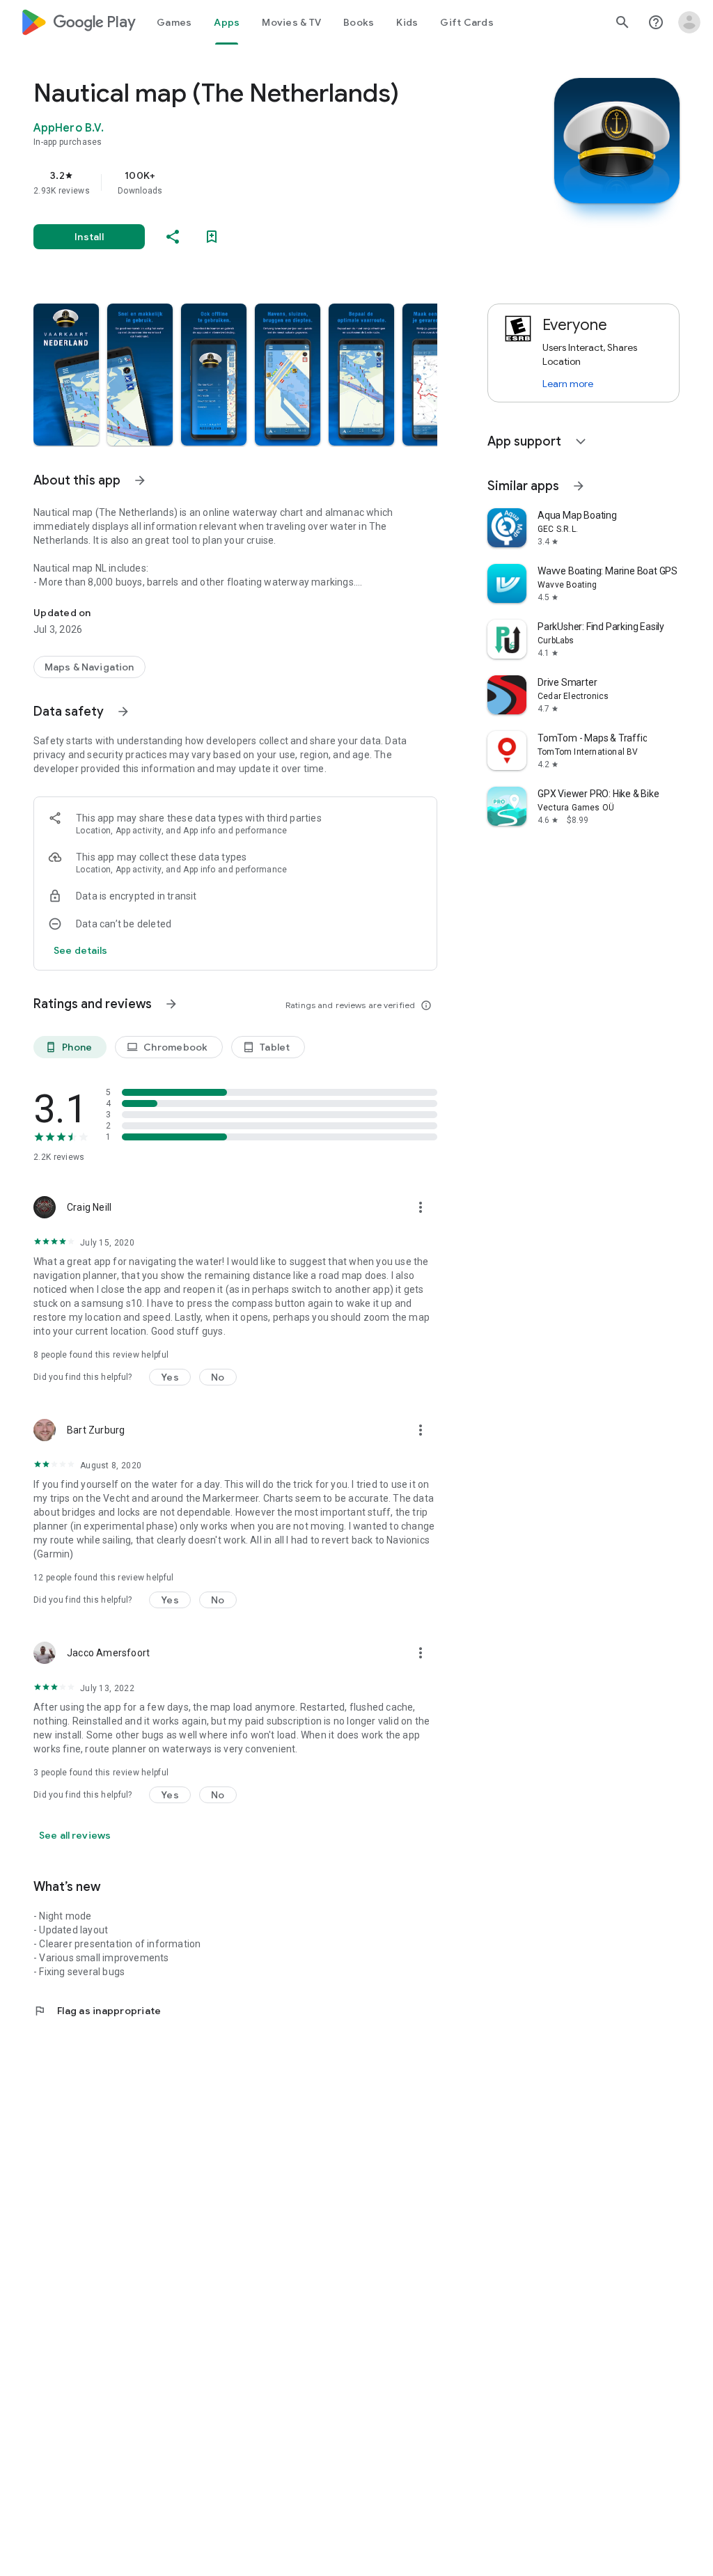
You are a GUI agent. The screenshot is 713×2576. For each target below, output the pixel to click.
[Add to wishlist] (212, 237)
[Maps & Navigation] (89, 667)
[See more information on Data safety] (123, 712)
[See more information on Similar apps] (579, 486)
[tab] (174, 22)
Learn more (568, 384)
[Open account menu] (689, 22)
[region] (255, 182)
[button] (66, 375)
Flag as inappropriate (97, 2011)
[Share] (173, 237)
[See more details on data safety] (81, 950)
